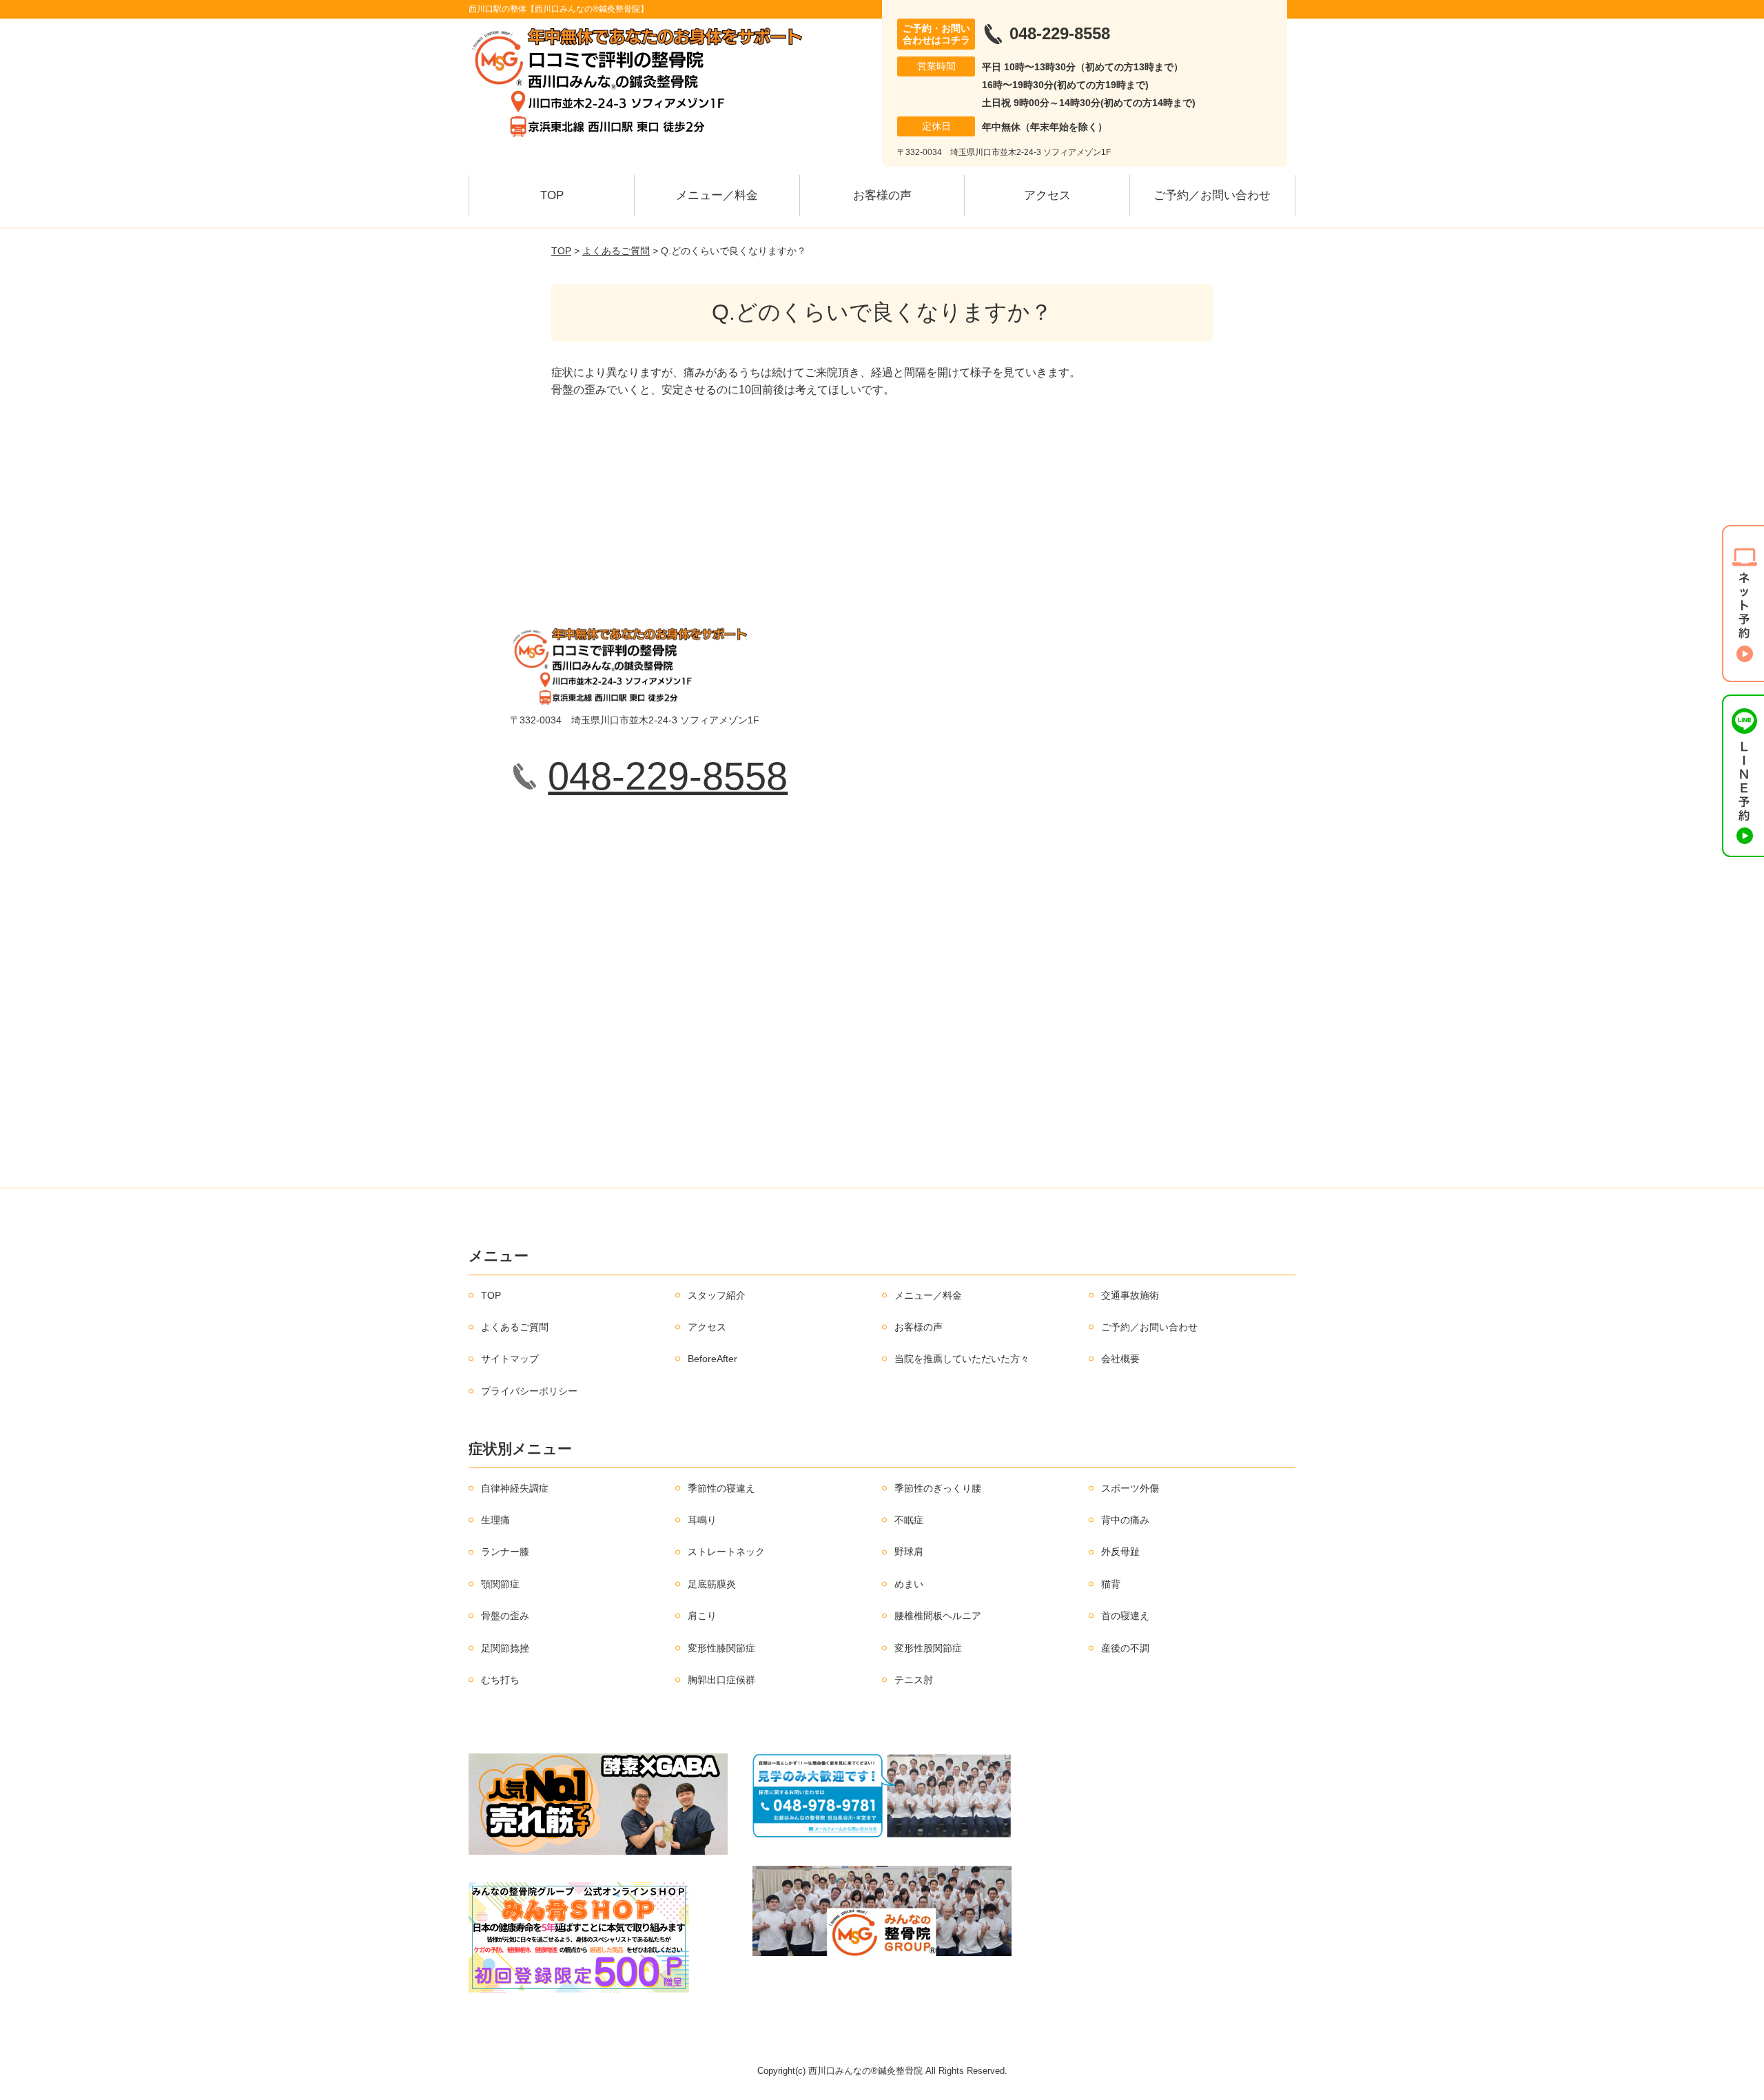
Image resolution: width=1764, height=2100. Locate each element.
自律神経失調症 (515, 1488)
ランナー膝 (505, 1552)
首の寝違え (1125, 1616)
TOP (552, 195)
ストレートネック (726, 1552)
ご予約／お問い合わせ (1212, 195)
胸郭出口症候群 (721, 1680)
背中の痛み (1125, 1520)
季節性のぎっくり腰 (938, 1488)
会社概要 (1120, 1359)
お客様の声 (882, 195)
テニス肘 (914, 1680)
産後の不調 (1125, 1648)
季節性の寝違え (721, 1488)
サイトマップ (510, 1359)
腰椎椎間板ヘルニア (938, 1616)
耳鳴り (702, 1520)
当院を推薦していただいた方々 (962, 1359)
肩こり (702, 1616)
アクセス (1047, 195)
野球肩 (909, 1552)
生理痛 (495, 1520)
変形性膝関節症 (721, 1648)
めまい (909, 1584)
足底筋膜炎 (712, 1584)
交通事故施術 (1130, 1295)
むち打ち (500, 1680)
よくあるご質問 (616, 251)
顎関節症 (500, 1584)
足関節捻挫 (505, 1648)
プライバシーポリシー (529, 1391)
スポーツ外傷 (1130, 1488)
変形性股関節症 (928, 1648)
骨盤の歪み (505, 1616)
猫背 (1111, 1584)
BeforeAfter (712, 1359)
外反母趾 (1120, 1552)
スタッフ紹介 (717, 1295)
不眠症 (909, 1520)
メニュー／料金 (717, 195)
